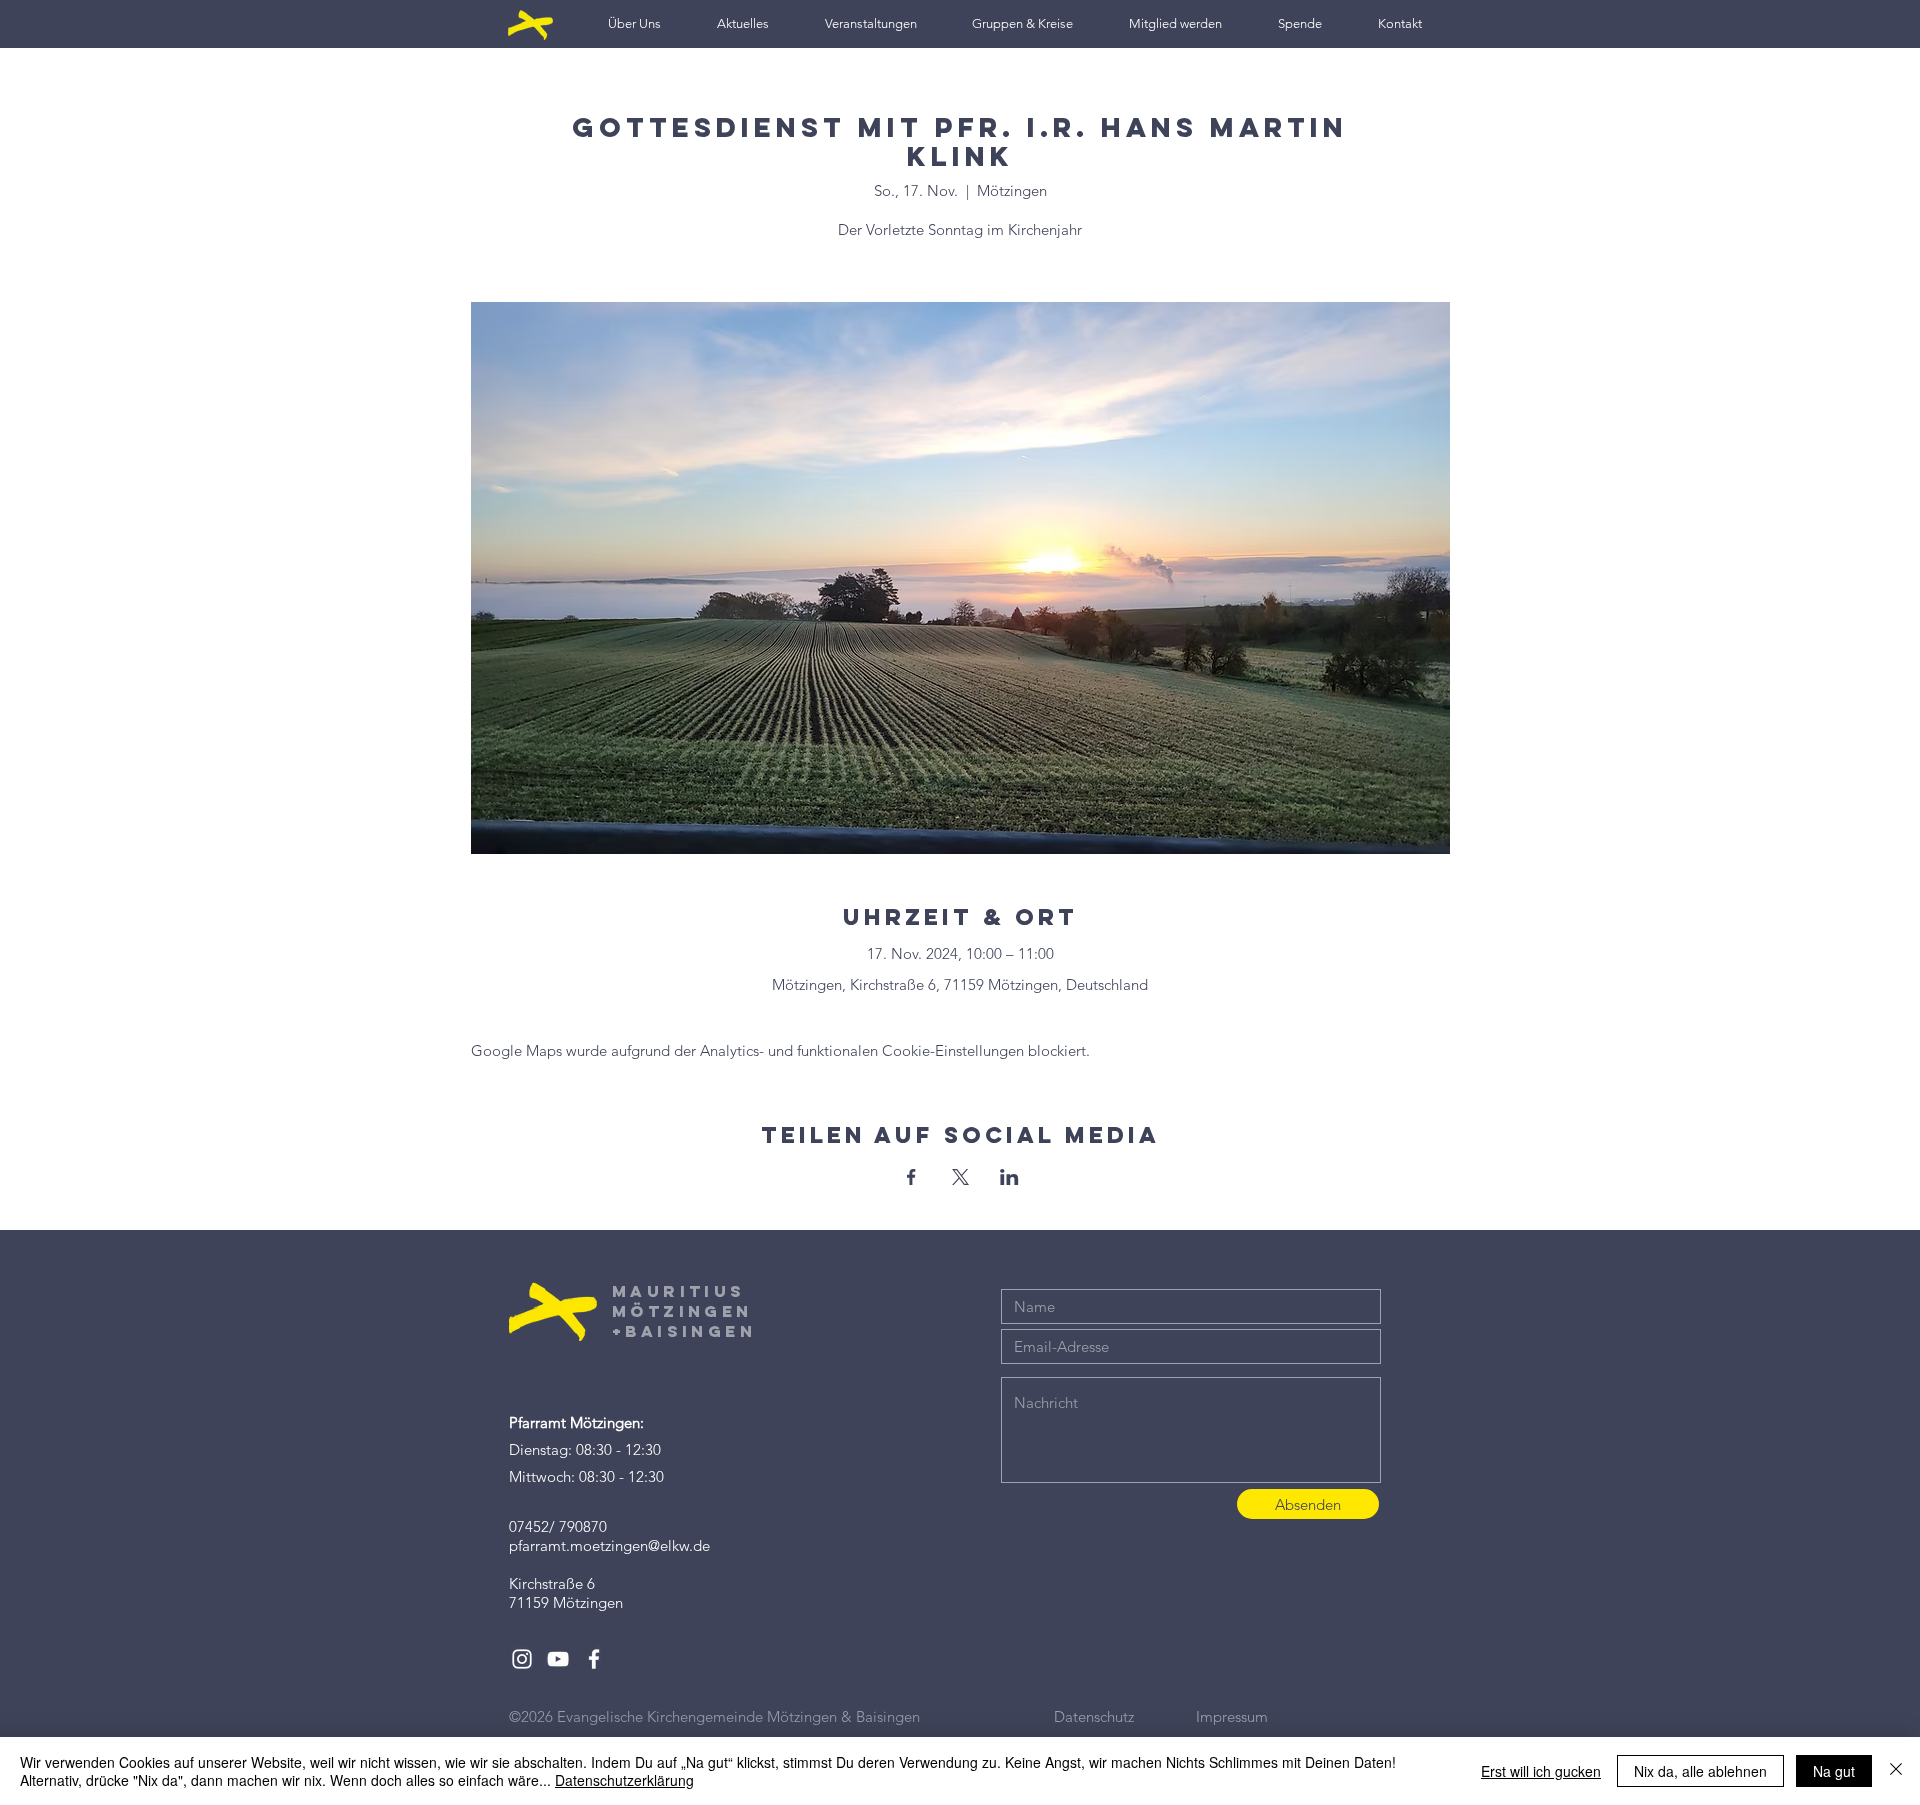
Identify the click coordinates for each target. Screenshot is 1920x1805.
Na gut (1834, 1771)
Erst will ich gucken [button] (1541, 1771)
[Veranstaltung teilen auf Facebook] (911, 1177)
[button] (634, 23)
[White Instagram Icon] (522, 1659)
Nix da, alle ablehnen (1700, 1771)
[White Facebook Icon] (594, 1659)
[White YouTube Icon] (558, 1659)
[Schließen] (1896, 1771)
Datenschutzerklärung (624, 1780)
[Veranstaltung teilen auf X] (960, 1177)
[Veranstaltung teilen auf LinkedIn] (1009, 1177)
